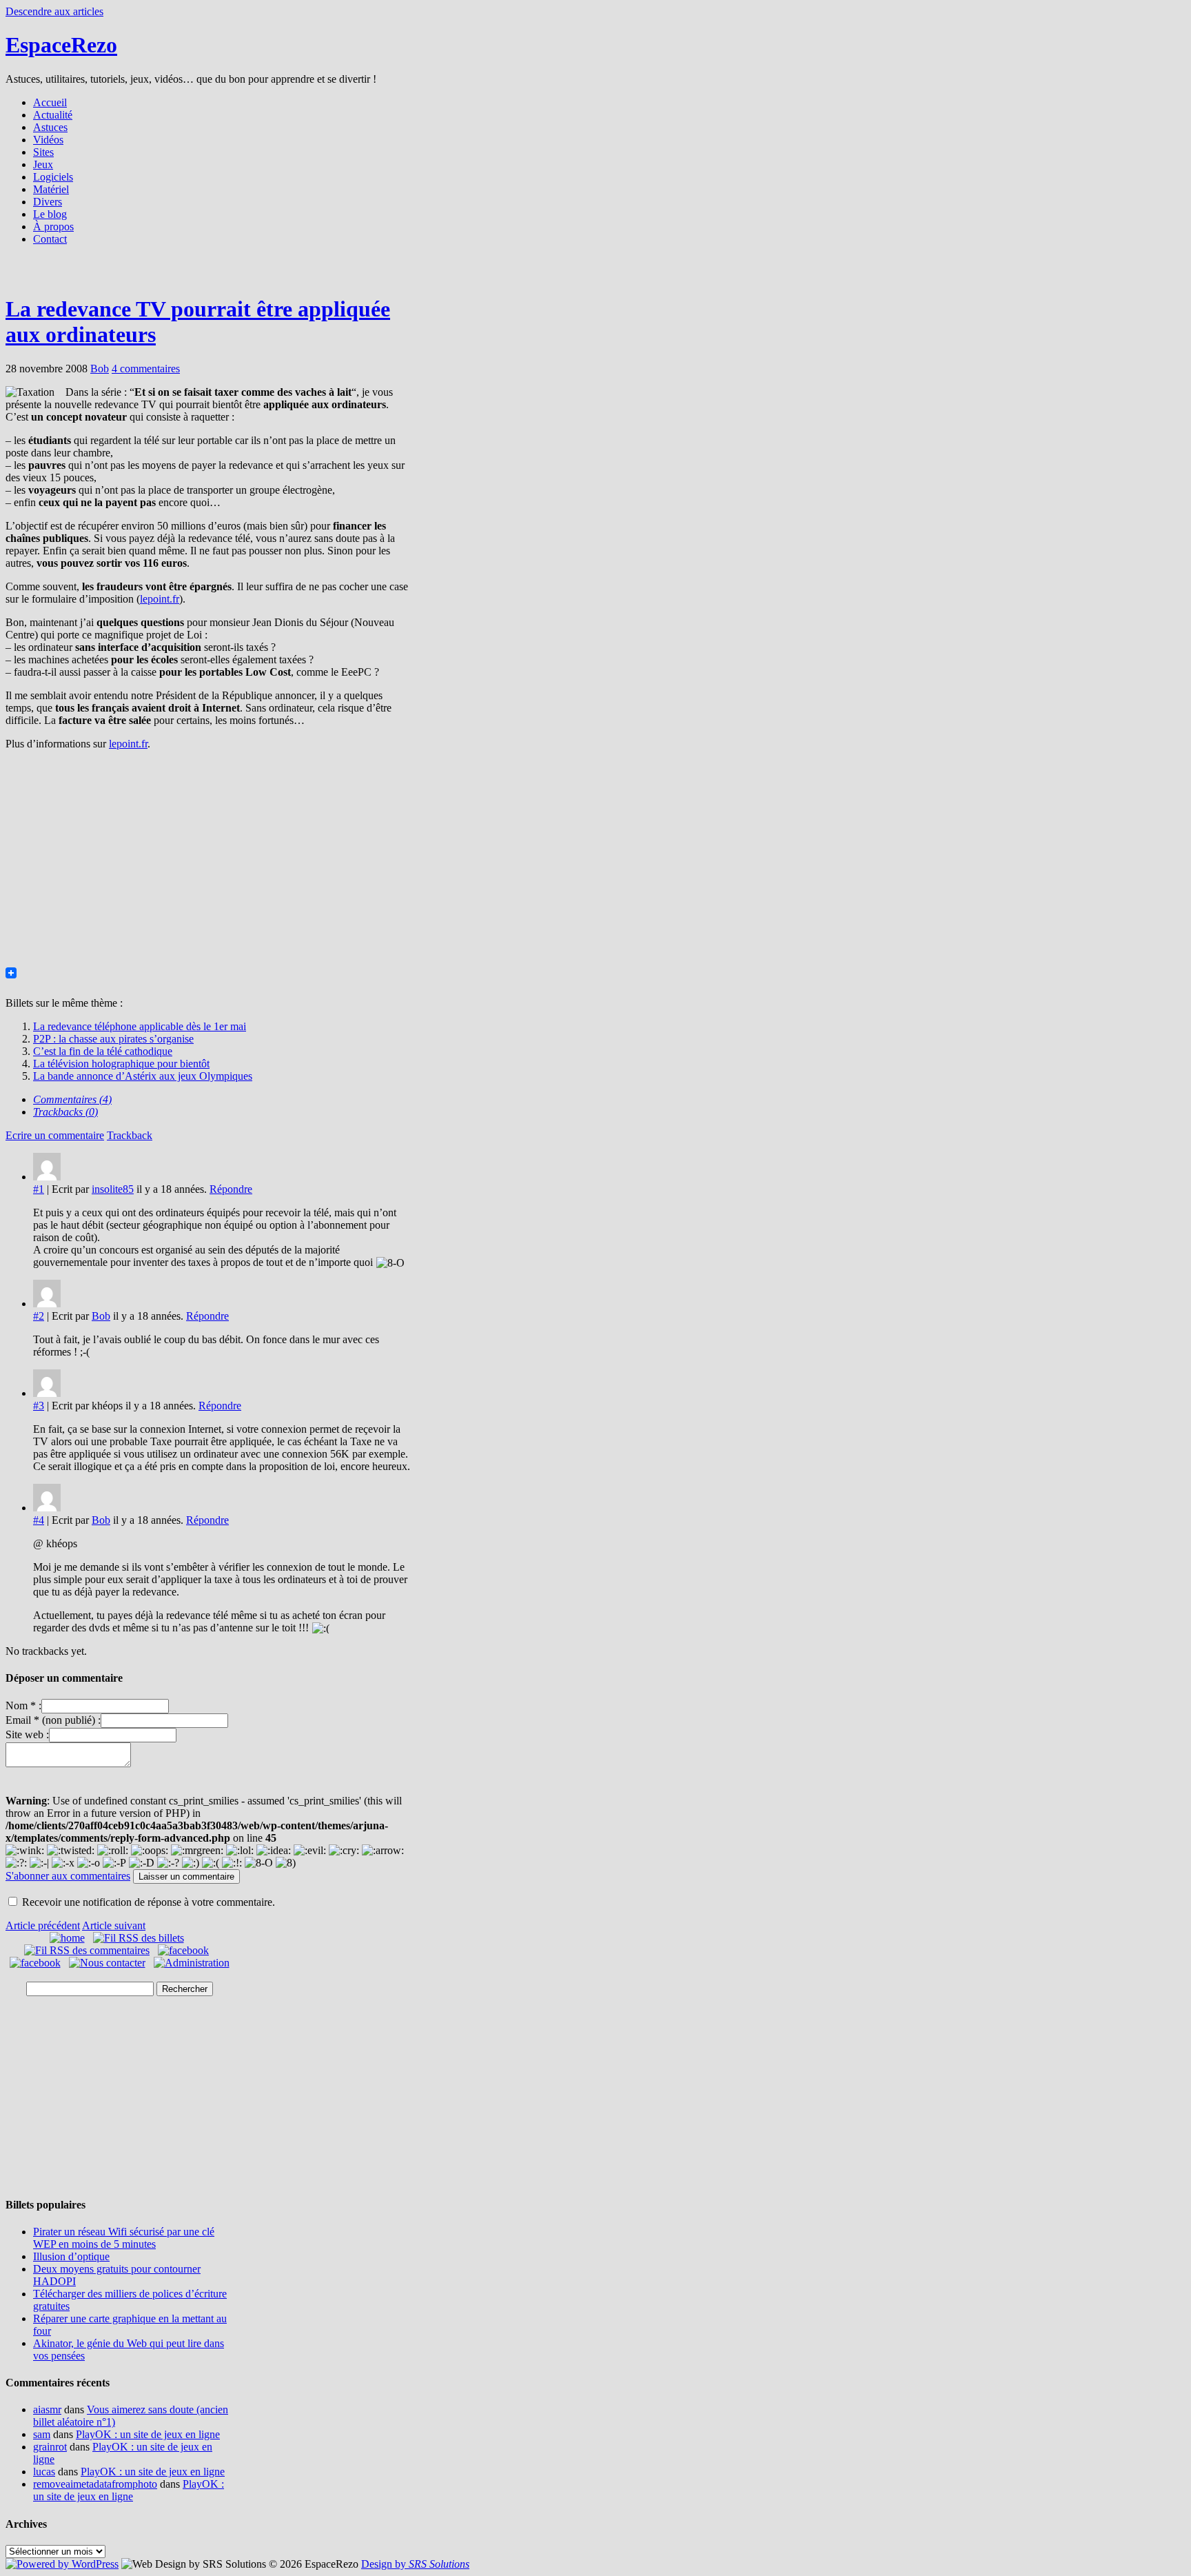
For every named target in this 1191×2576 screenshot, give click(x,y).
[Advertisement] (595, 274)
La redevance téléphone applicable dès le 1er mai (140, 1026)
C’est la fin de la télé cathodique (103, 1051)
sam (42, 2434)
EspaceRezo (61, 45)
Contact (50, 239)
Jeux (43, 164)
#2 (39, 1316)
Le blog (50, 214)
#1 (39, 1189)
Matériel (51, 189)
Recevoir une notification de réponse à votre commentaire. (149, 1902)
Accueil (50, 102)
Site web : (27, 1734)
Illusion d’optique (71, 2256)
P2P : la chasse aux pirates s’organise (113, 1039)
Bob (100, 369)
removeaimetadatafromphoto (95, 2484)
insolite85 (113, 1189)
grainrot (50, 2447)
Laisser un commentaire (186, 1876)
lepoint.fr (160, 599)
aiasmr (47, 2409)
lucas (44, 2472)
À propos (53, 227)
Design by (415, 2564)
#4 (39, 1520)
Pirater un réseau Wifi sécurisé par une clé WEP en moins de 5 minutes (124, 2238)
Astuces (50, 127)
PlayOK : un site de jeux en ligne (148, 2434)
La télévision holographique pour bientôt (121, 1064)
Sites (43, 152)
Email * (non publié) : (53, 1720)
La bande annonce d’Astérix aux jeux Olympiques (143, 1076)
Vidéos (48, 140)
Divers (48, 202)
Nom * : (23, 1705)
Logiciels (53, 177)
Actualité (53, 115)
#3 (39, 1406)
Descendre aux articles (54, 11)
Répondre (231, 1189)
